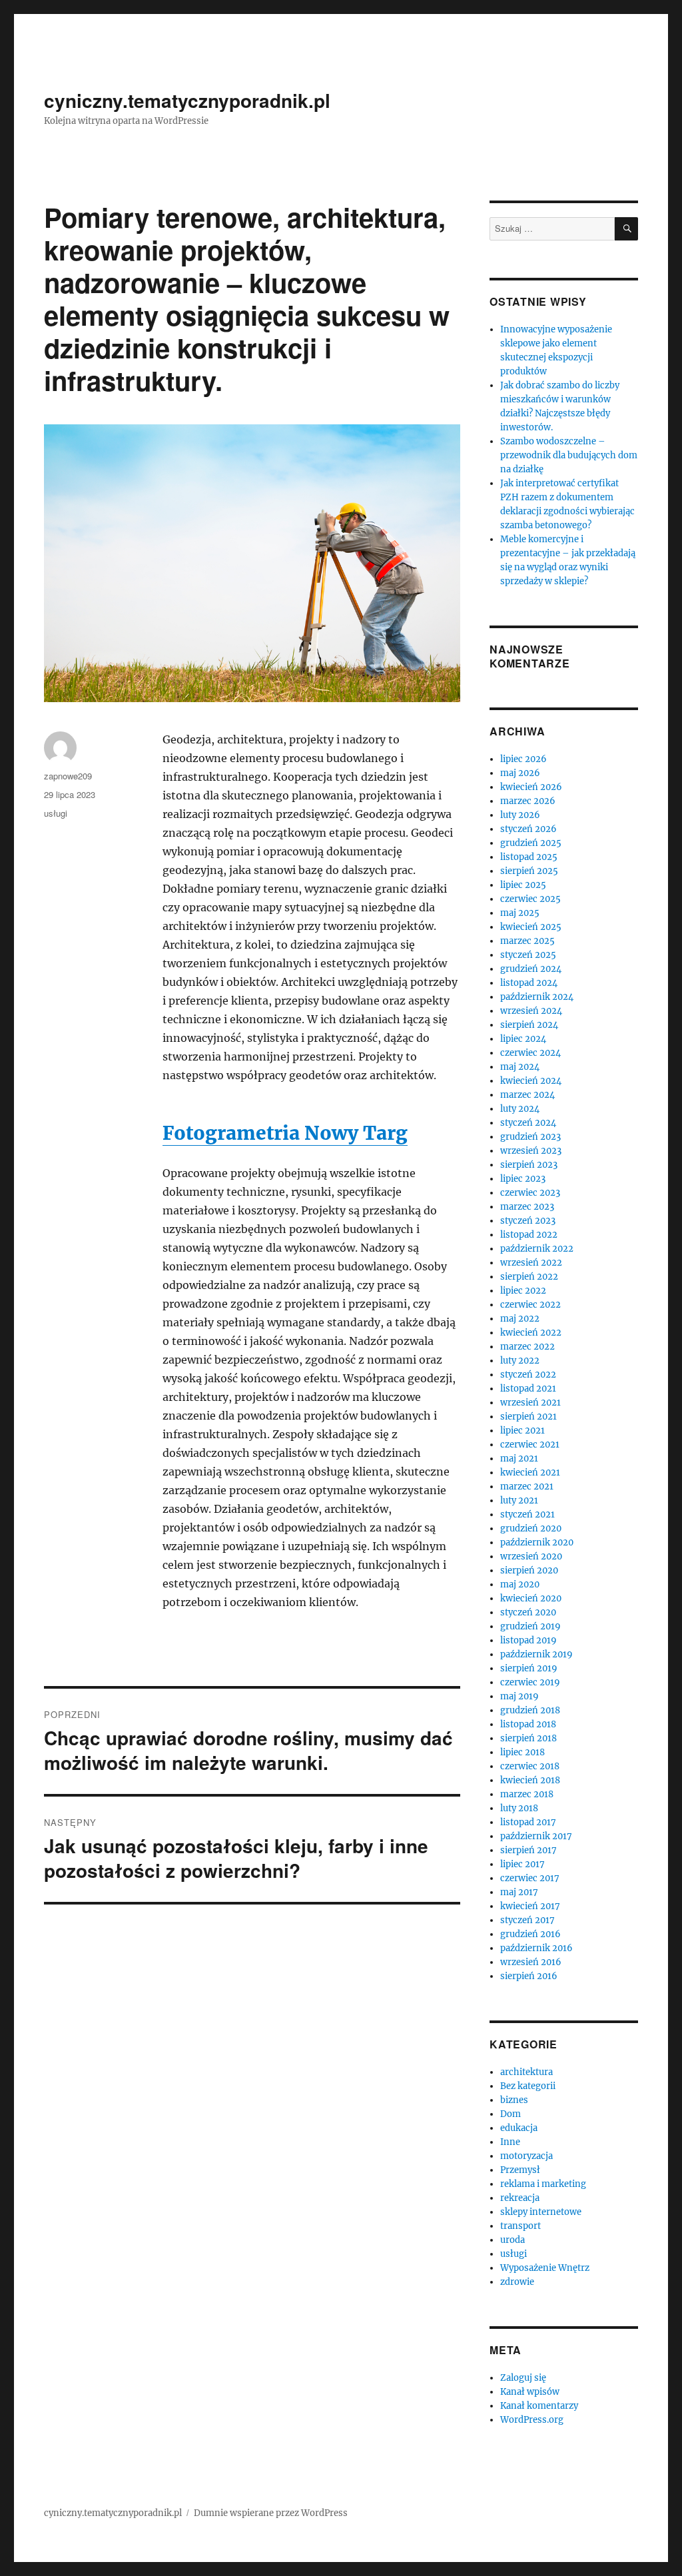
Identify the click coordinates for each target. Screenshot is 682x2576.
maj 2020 (520, 1584)
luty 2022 (520, 1361)
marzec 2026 (528, 801)
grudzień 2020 (531, 1528)
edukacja (519, 2128)
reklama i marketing (543, 2184)
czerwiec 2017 (530, 1878)
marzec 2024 (527, 1095)
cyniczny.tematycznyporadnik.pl (187, 100)
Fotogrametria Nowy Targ (285, 1133)
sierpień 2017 (528, 1850)
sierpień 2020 (529, 1570)
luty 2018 (519, 1808)
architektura (526, 2072)
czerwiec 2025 (530, 899)
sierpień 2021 (528, 1417)
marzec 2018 (527, 1794)
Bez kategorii (528, 2086)
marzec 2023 (527, 1207)
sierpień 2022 (529, 1277)
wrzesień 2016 (531, 1962)
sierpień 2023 (529, 1165)
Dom (511, 2114)
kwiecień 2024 (531, 1081)
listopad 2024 (529, 983)
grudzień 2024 (531, 969)
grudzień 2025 (531, 843)
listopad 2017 (528, 1822)
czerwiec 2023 (530, 1193)
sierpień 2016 (529, 1976)
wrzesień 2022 (531, 1263)
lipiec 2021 (522, 1431)
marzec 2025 (527, 941)
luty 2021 (519, 1501)
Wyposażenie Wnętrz (545, 2268)
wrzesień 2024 (531, 1011)
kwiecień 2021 (530, 1473)
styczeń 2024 (528, 1123)
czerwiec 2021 (530, 1445)
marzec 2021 (527, 1487)
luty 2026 (520, 815)
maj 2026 (520, 773)
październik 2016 (536, 1948)
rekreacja (520, 2198)
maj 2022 (520, 1319)
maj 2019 (519, 1696)
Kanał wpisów (530, 2392)
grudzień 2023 (530, 1137)
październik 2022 (537, 1249)
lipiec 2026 (523, 759)
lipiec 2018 (522, 1752)
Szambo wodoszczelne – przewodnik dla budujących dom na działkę (569, 455)
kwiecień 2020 (531, 1598)
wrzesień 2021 (530, 1403)
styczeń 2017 (527, 1920)
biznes (514, 2100)
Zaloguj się (523, 2378)
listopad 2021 (528, 1389)
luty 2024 (520, 1109)
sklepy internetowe (541, 2212)
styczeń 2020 (528, 1612)
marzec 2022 (527, 1347)
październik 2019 (536, 1654)
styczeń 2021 (527, 1514)
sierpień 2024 (529, 1025)
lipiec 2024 (523, 1039)
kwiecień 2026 (531, 787)
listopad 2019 (528, 1640)
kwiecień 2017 (530, 1906)
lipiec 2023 (523, 1179)
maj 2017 (519, 1892)
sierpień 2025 (529, 871)
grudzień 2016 (530, 1934)
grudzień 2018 (530, 1710)
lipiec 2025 (523, 885)
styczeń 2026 (528, 829)
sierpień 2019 (529, 1668)
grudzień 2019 (530, 1626)
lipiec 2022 (523, 1291)
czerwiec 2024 (530, 1053)
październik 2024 (537, 997)
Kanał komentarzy (539, 2406)
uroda (512, 2240)
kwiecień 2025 (531, 927)
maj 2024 (520, 1067)
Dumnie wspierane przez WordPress (271, 2513)
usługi (56, 813)
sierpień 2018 (528, 1738)
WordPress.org (532, 2420)
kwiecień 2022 (531, 1333)
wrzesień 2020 (531, 1556)
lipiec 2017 (522, 1864)
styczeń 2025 (528, 955)
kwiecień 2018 (530, 1780)
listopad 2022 (529, 1235)
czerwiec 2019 (530, 1682)
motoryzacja (526, 2156)
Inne (510, 2142)
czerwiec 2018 (530, 1766)
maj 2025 (520, 913)
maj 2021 (519, 1459)
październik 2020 (537, 1542)
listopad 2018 (528, 1724)
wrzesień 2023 (531, 1151)
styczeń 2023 (528, 1221)
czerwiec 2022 (530, 1305)
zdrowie (517, 2282)
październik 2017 (536, 1836)
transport (520, 2226)
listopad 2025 (529, 857)
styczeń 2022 (528, 1375)
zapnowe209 (68, 776)
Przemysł (520, 2170)
